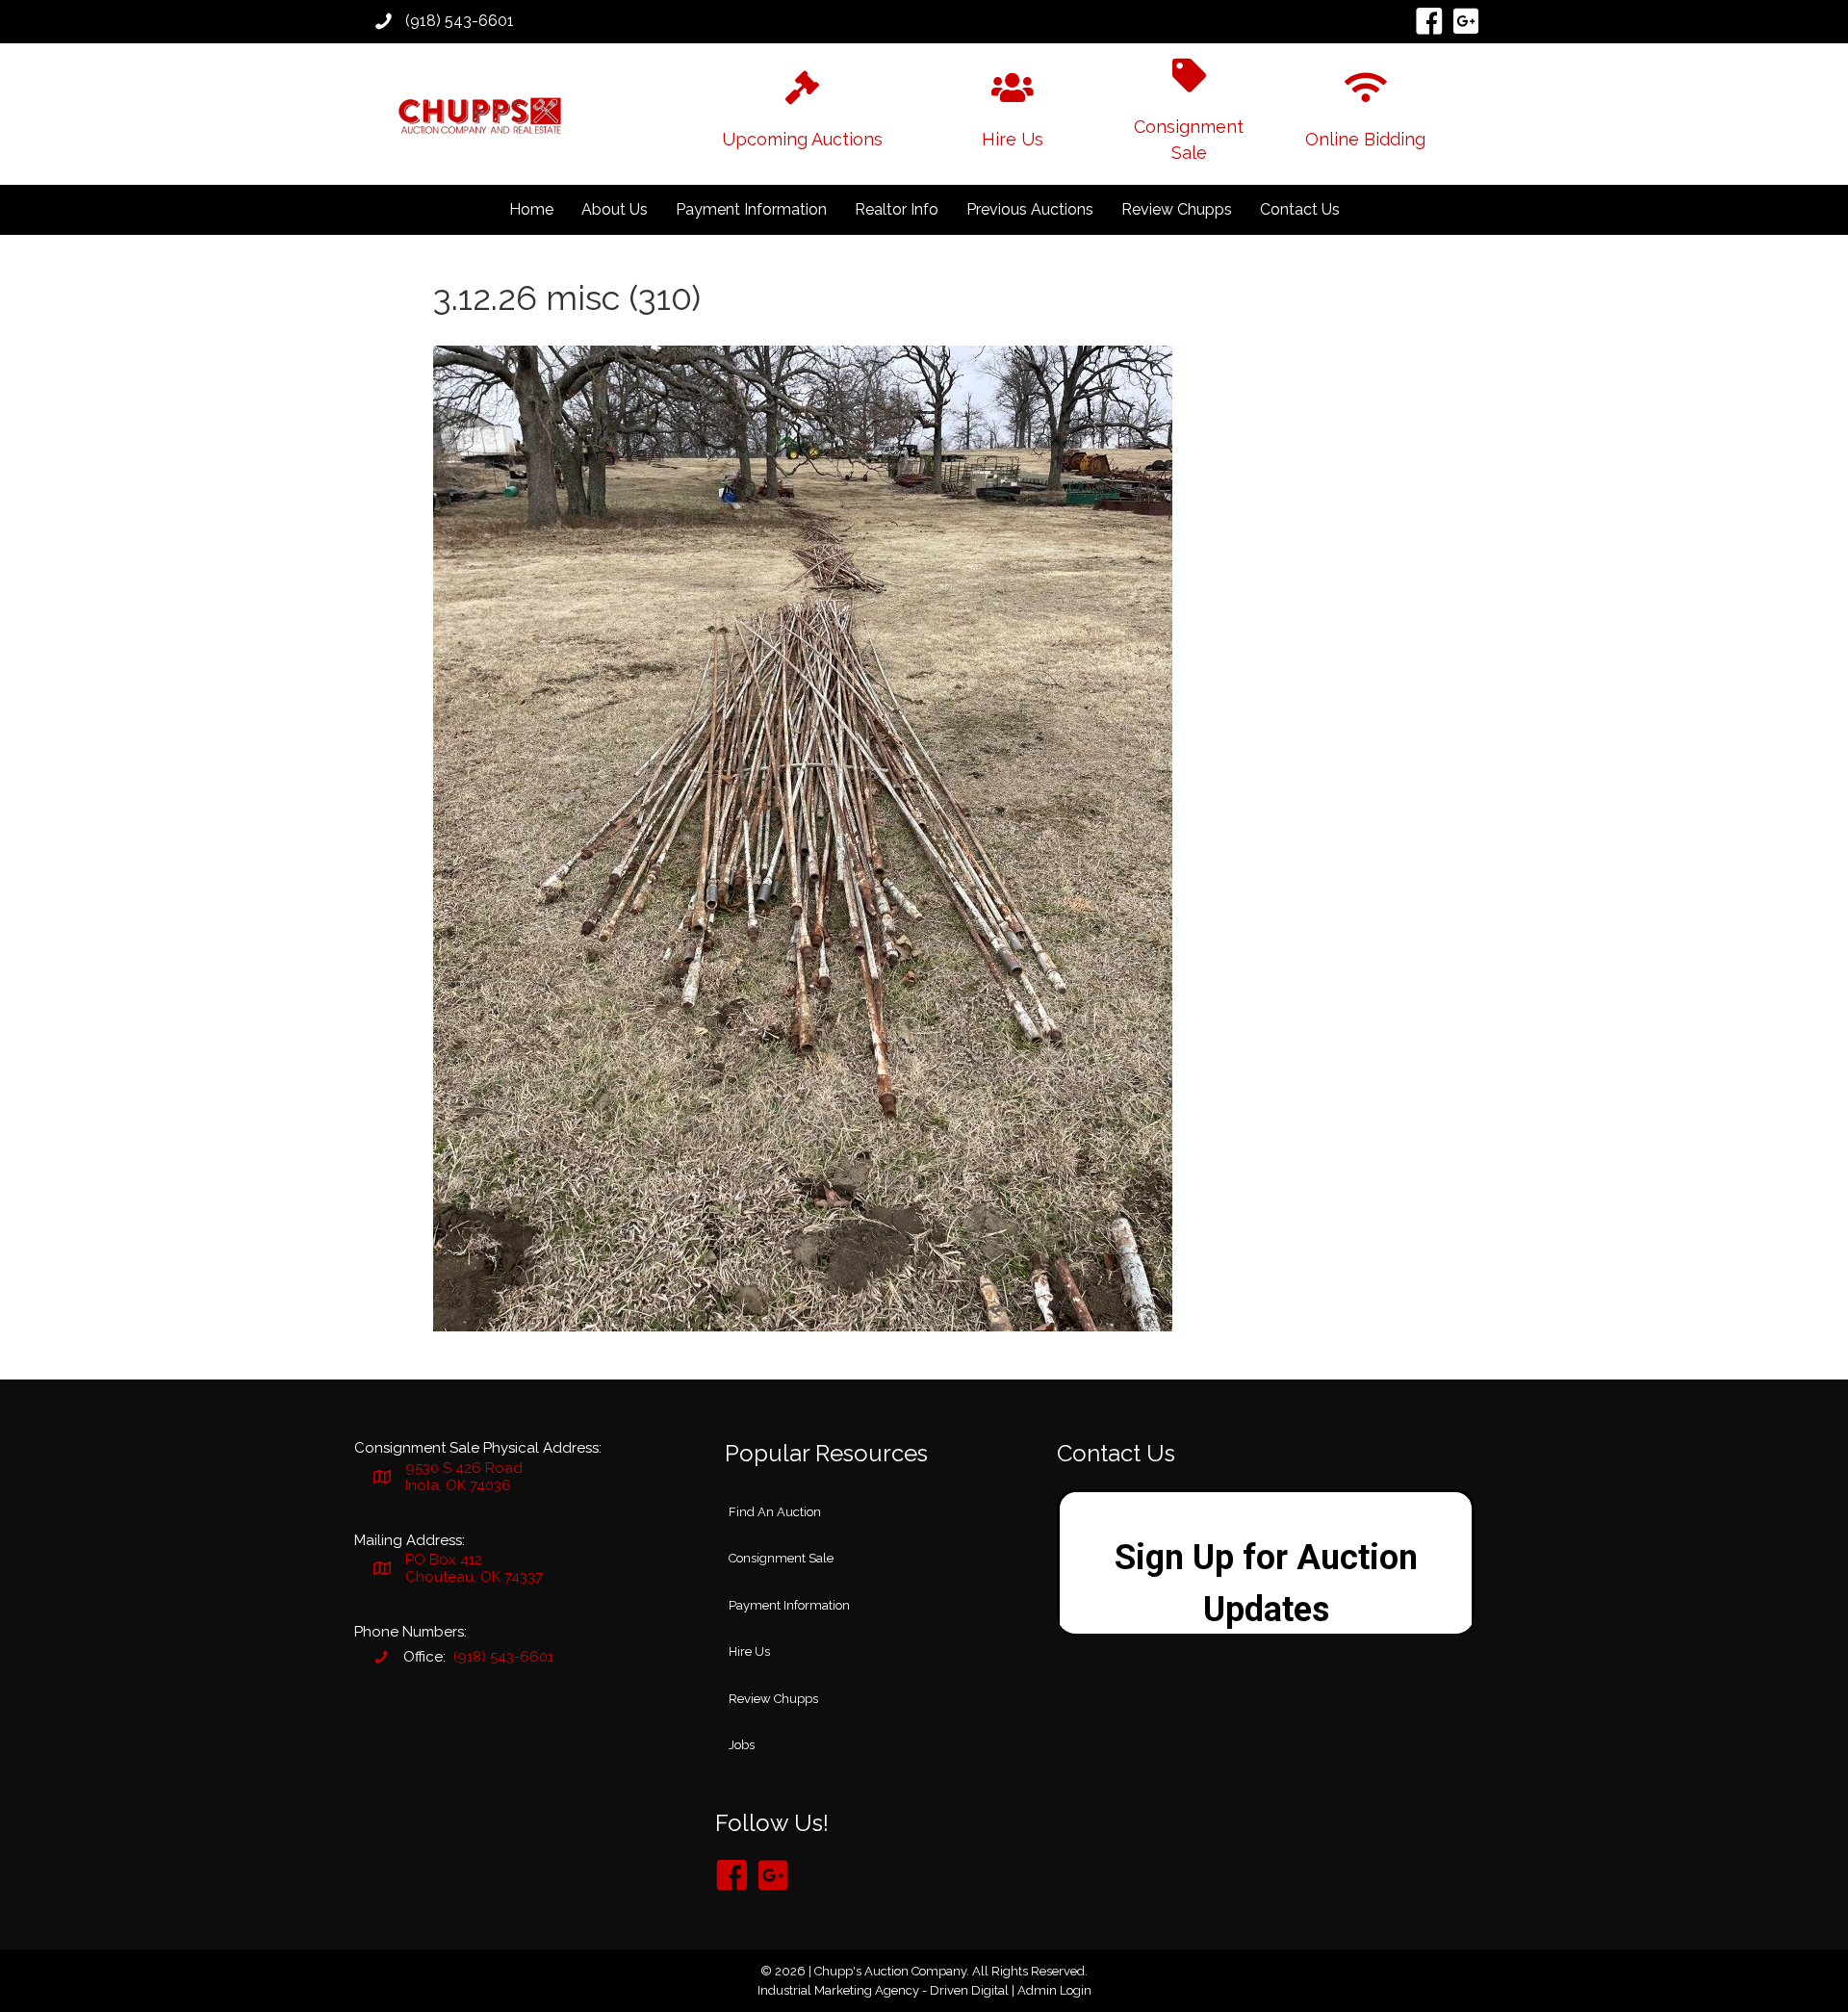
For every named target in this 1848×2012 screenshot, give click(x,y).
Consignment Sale (781, 1558)
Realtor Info (897, 209)
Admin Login (1054, 1990)
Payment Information (751, 209)
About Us (615, 209)
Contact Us (1300, 209)
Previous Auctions (1030, 209)
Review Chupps (1177, 209)
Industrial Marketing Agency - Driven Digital (883, 1990)
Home (531, 209)
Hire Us (749, 1651)
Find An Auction (775, 1512)
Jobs (742, 1745)
